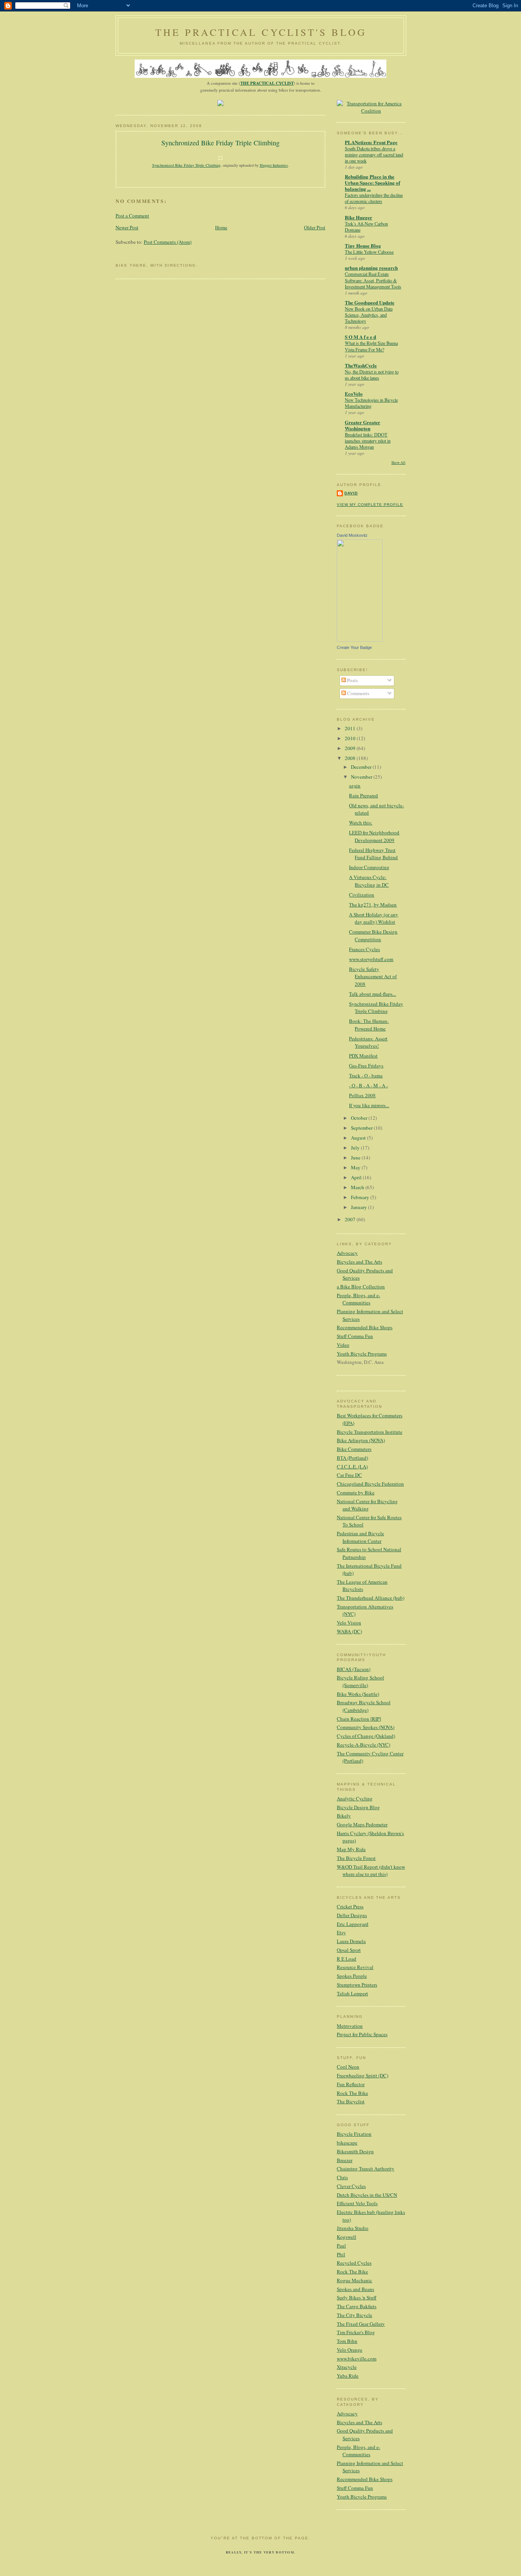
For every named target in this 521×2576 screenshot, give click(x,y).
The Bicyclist (351, 2101)
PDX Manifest (363, 1056)
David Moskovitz (352, 535)
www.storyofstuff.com (371, 959)
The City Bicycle (355, 2315)
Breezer (345, 2160)
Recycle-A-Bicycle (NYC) (363, 1745)
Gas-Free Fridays (366, 1066)
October (360, 1118)
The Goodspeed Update (370, 302)
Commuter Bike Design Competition (373, 935)
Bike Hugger (359, 217)
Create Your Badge (354, 647)
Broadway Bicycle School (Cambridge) (364, 1706)
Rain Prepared (363, 795)
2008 (351, 758)
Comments (358, 693)
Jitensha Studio (353, 2228)
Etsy (341, 1932)
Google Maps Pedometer (362, 1824)
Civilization (362, 895)
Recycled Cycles (354, 2263)
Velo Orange (350, 2350)
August (359, 1138)
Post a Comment (132, 216)
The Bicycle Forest (356, 1858)
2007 (351, 1219)
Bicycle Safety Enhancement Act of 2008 (373, 976)
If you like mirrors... (369, 1105)
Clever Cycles (351, 2186)
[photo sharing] (220, 158)
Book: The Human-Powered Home (369, 1025)
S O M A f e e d (360, 337)
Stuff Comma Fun (355, 1336)
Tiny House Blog (363, 246)
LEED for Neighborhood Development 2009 (374, 836)
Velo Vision (349, 1623)
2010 (351, 738)
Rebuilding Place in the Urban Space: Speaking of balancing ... (372, 183)
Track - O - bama (366, 1075)
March (358, 1187)
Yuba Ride (348, 2376)
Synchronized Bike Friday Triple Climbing (220, 143)
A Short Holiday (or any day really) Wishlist (374, 918)
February (361, 1197)
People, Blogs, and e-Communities (359, 1299)
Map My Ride (351, 1849)
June (356, 1158)
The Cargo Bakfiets (357, 2306)
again (355, 786)
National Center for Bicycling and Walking (367, 1505)
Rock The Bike (352, 2093)
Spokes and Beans (355, 2289)
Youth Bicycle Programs (362, 1354)
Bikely (344, 1816)
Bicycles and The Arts (359, 1262)
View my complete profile (370, 505)
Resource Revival (355, 1967)
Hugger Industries (274, 165)
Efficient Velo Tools (357, 2203)
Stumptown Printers (357, 1985)
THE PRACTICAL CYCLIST (267, 83)
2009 (351, 748)
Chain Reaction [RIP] (359, 1719)
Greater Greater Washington (363, 425)
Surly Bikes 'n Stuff (357, 2297)
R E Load (347, 1959)
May (356, 1167)
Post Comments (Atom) (168, 242)
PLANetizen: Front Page (371, 142)
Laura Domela (351, 1941)
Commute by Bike (356, 1492)
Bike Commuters (354, 1449)
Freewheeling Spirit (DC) (363, 2075)
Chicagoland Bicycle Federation (370, 1484)
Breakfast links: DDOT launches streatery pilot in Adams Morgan (368, 441)
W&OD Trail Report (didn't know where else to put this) (371, 1871)
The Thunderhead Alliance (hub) (371, 1598)
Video (343, 1345)
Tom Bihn (347, 2341)
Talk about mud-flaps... (372, 994)
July (356, 1148)
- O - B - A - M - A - (368, 1085)
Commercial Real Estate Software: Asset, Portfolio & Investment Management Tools (373, 280)
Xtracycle (347, 2367)
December (362, 767)
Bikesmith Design (355, 2151)
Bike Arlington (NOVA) (361, 1440)
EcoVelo (354, 394)
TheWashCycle (361, 365)
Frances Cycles (364, 949)
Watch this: (361, 823)
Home (221, 227)
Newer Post (127, 227)
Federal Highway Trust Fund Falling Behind (373, 854)
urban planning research (371, 268)
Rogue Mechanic (355, 2280)
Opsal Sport (349, 1950)
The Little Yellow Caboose (369, 252)
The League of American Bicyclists (362, 1586)
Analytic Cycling (355, 1798)
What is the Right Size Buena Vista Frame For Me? (371, 346)
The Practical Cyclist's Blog (261, 32)
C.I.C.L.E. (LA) (352, 1467)
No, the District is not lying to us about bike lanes (372, 375)
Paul (341, 2246)
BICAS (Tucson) (354, 1669)
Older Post (315, 227)
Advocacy (347, 1253)
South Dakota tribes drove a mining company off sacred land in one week (374, 155)
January (359, 1207)
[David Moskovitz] (360, 640)
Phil (341, 2254)
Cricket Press (350, 1906)
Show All (398, 463)
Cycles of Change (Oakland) (366, 1736)
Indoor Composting (369, 867)
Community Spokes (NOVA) (366, 1727)
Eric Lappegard (353, 1924)
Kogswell (347, 2237)
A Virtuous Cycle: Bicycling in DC (369, 881)
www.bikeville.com (357, 2359)
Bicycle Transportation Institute (370, 1432)
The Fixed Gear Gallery (361, 2324)
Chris (342, 2177)
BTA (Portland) (352, 1458)
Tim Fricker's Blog (356, 2332)
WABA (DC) (349, 1631)
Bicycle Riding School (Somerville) (360, 1681)
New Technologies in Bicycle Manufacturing (371, 403)
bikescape (347, 2143)
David (351, 493)
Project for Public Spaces (362, 2034)
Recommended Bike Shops (365, 1327)
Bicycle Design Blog (358, 1807)
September (362, 1128)
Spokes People (352, 1976)
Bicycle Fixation (354, 2134)
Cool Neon (348, 2067)
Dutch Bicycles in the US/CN (367, 2195)
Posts (352, 680)
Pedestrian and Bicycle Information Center (360, 1537)
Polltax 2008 (362, 1095)
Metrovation (350, 2026)
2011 (351, 728)
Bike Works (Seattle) (358, 1694)
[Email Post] (220, 176)
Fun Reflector (351, 2084)
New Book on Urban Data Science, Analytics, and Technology (369, 315)
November (362, 777)
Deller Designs (352, 1915)
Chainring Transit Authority (366, 2169)
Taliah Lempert (352, 1993)
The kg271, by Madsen (373, 905)
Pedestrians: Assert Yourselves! (368, 1042)
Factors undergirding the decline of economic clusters (374, 198)
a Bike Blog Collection (361, 1286)
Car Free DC (349, 1475)
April (357, 1177)
